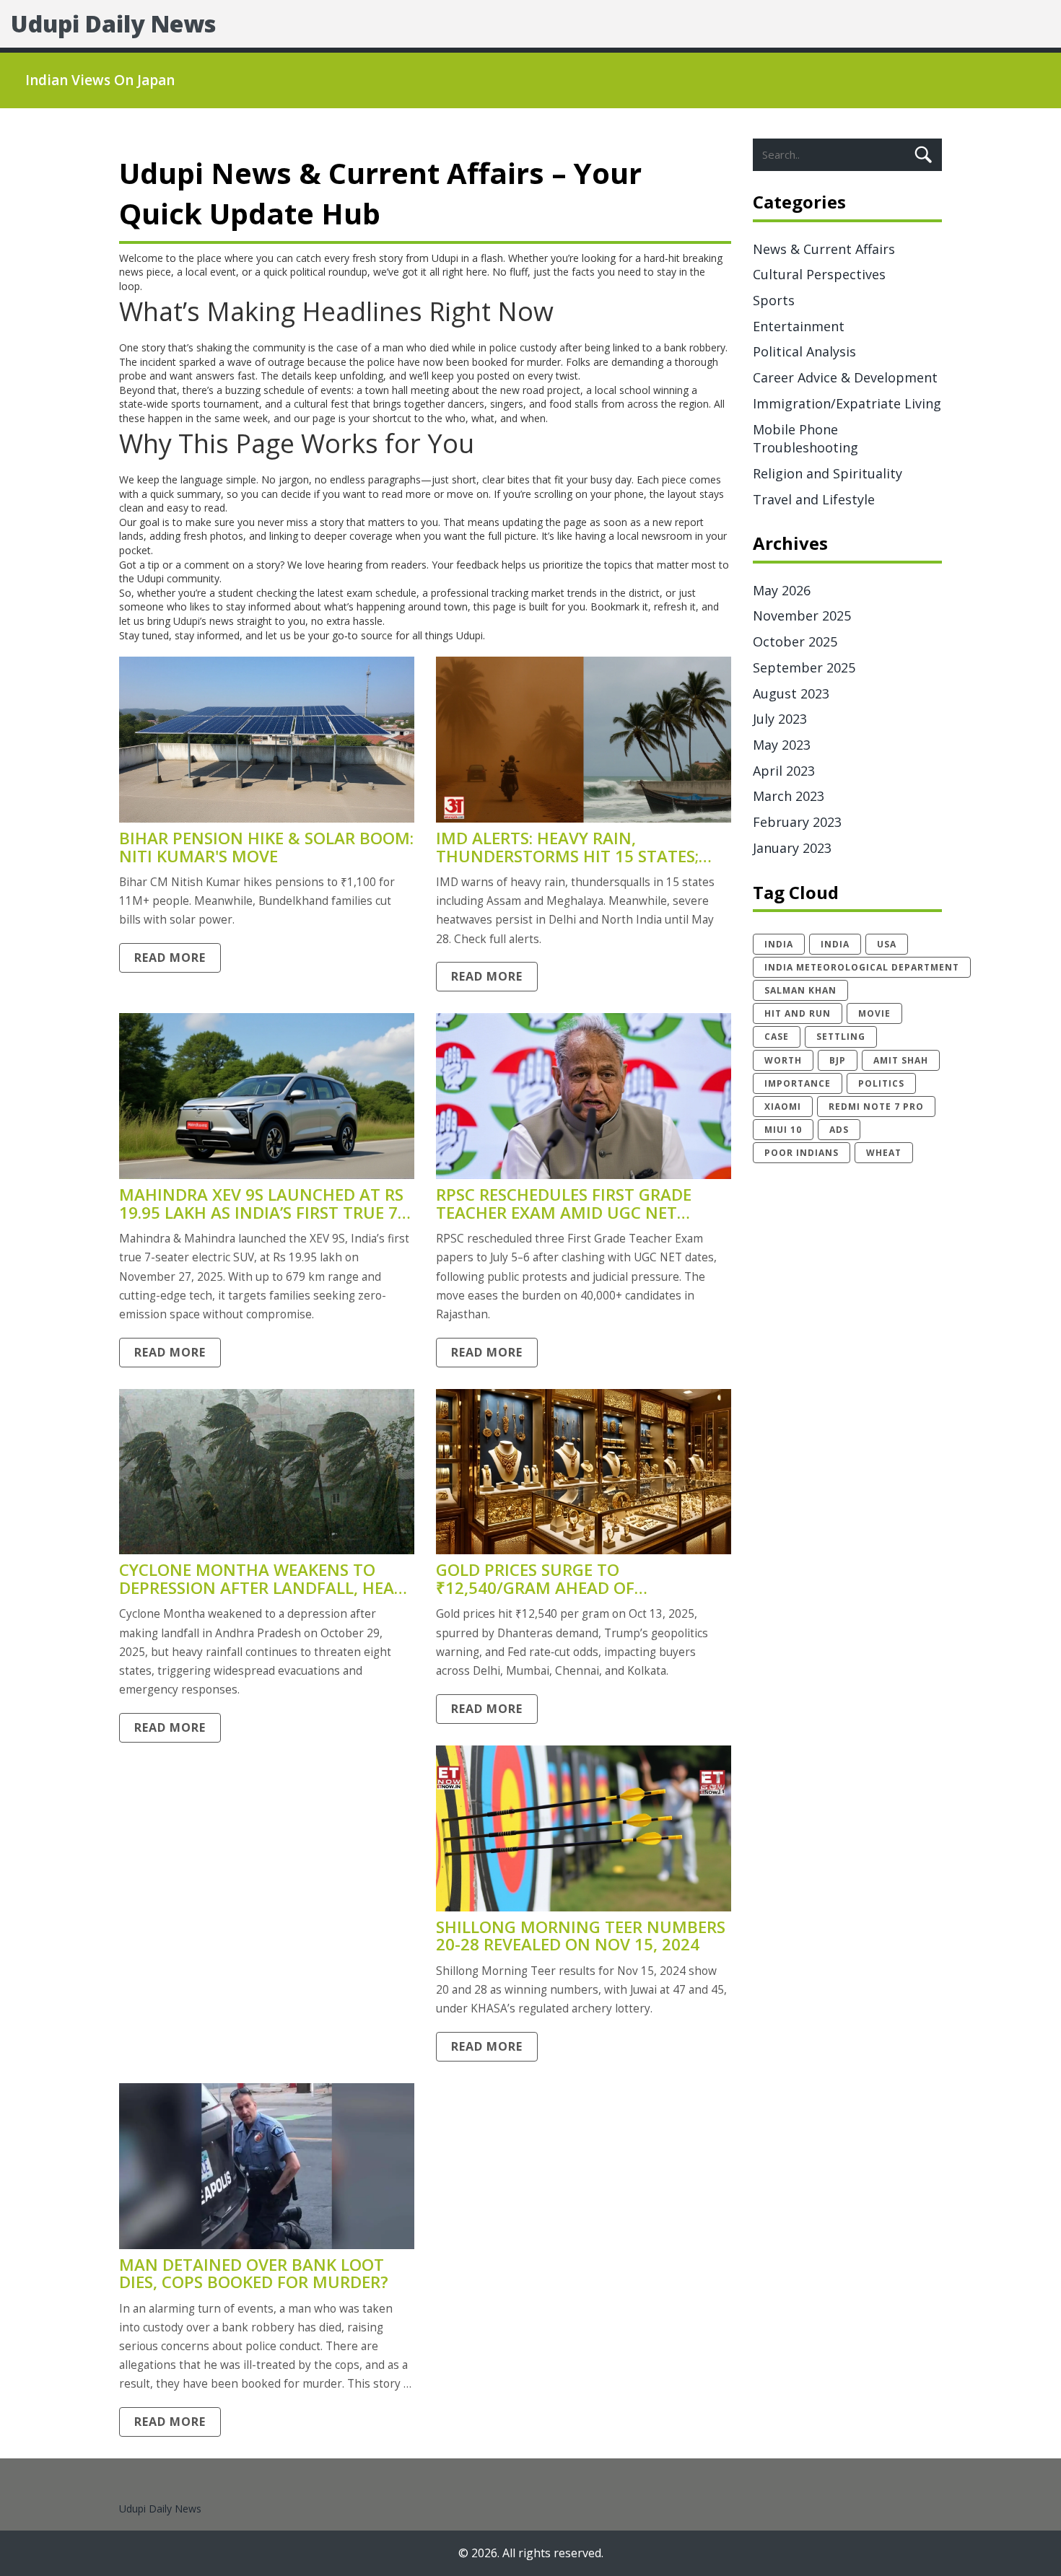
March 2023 (789, 796)
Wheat (884, 1153)
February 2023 (797, 822)
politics (881, 1083)
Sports (774, 300)
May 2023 (782, 745)
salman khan (800, 990)
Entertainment (799, 326)
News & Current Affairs (824, 249)
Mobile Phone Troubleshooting (805, 439)
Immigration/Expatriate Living (847, 403)
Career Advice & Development (845, 377)
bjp (838, 1060)
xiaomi (783, 1107)
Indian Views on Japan (100, 80)
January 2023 (792, 848)
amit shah (901, 1060)
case (777, 1037)
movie (874, 1013)
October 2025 (795, 641)
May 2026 (782, 590)
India (835, 944)
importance (798, 1083)
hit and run (798, 1013)
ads (839, 1130)
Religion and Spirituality (828, 473)
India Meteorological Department (862, 967)
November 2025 (802, 615)
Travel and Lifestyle (814, 499)
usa (887, 944)
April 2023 (784, 771)
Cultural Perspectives (819, 274)
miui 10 (783, 1130)
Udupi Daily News (113, 23)
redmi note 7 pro (876, 1107)
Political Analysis (804, 351)
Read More (170, 958)
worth (783, 1060)
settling (841, 1037)
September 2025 (804, 667)
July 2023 (780, 719)
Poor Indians (802, 1153)
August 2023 (791, 693)
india (779, 944)
